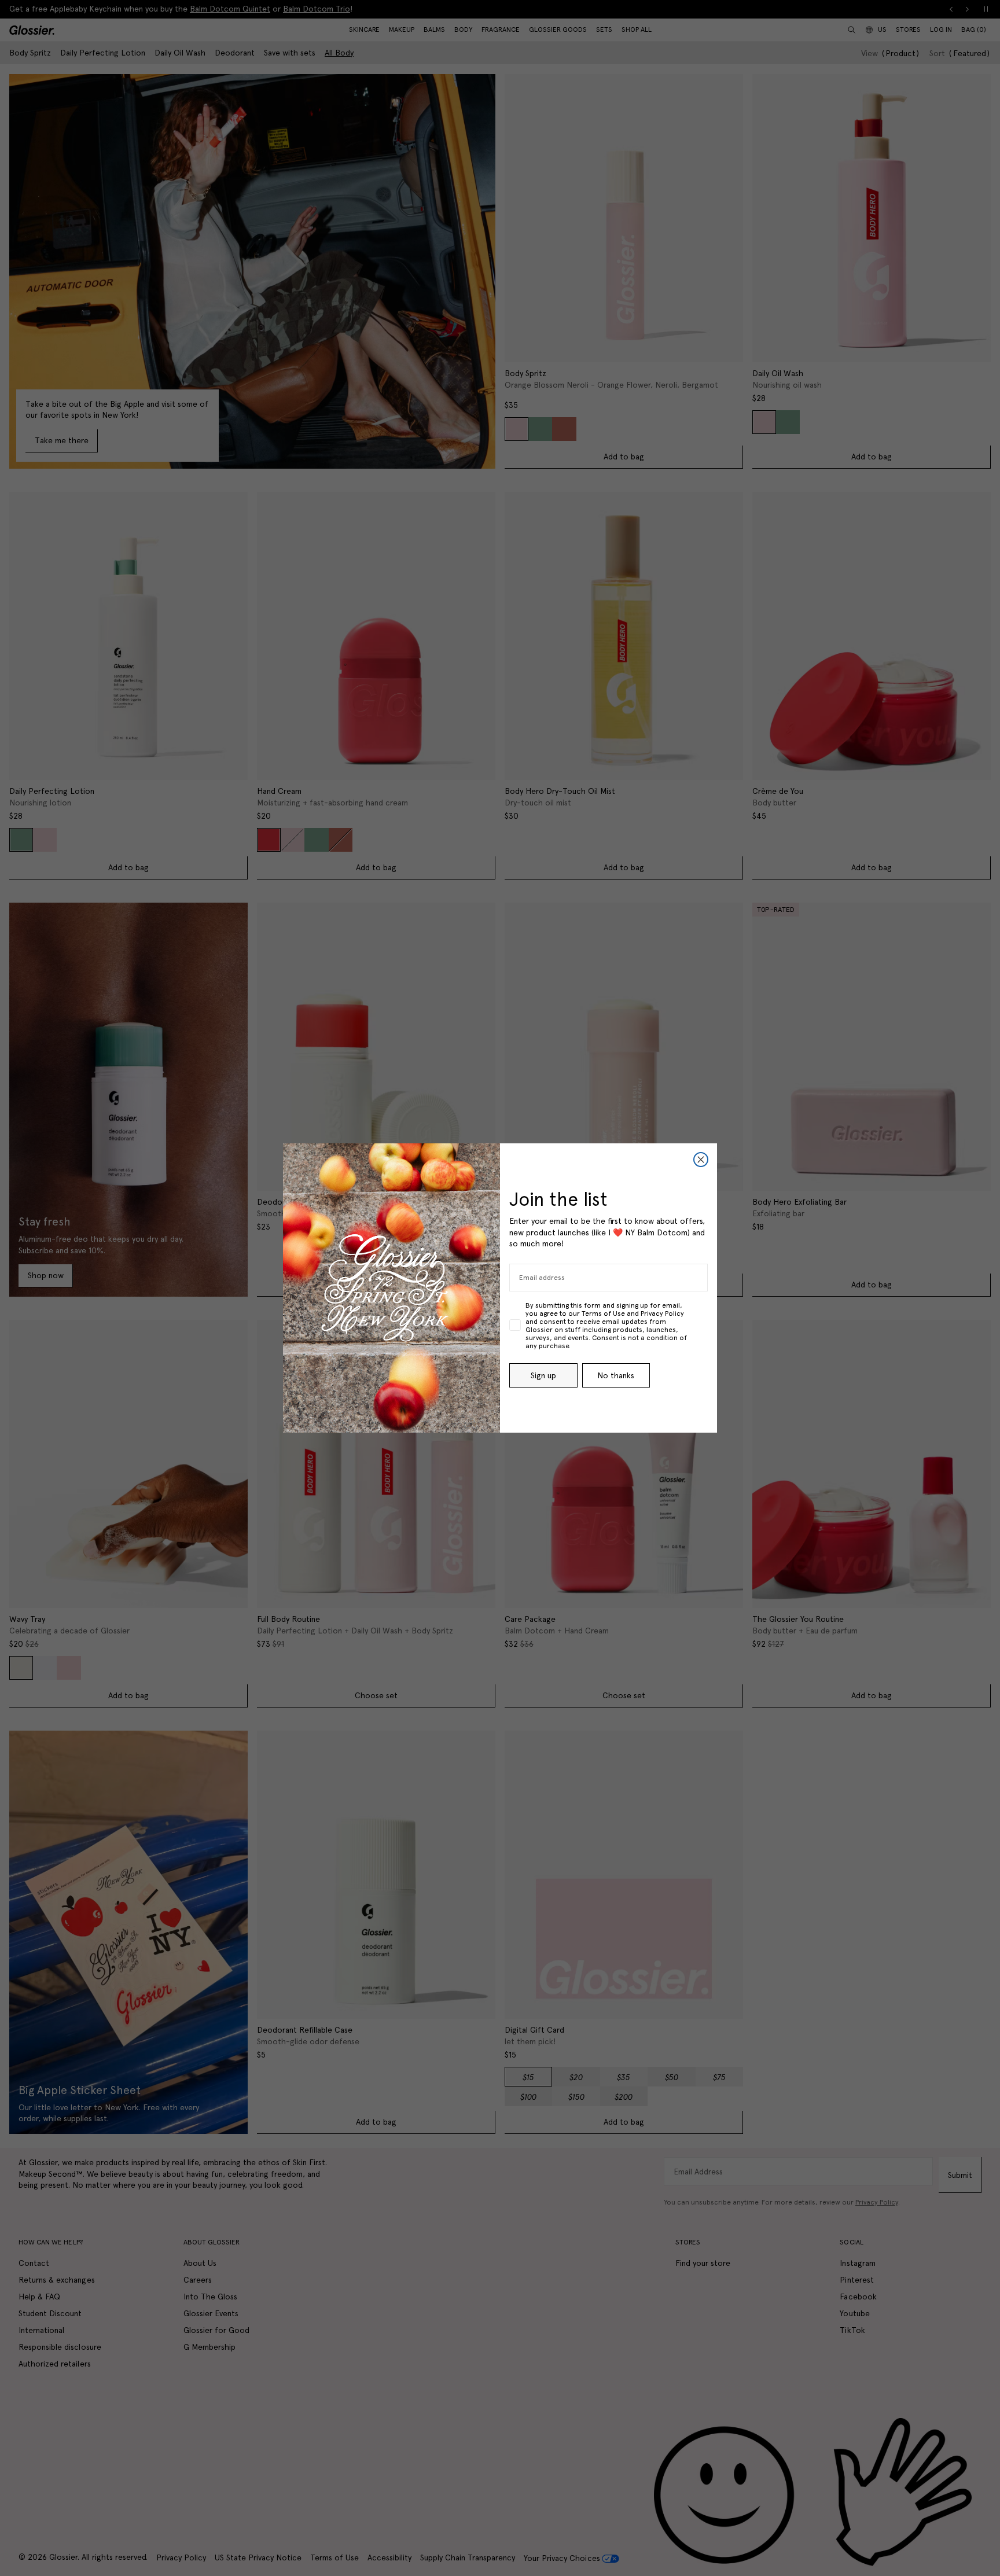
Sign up (543, 1375)
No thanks (616, 1375)
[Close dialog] (701, 1160)
